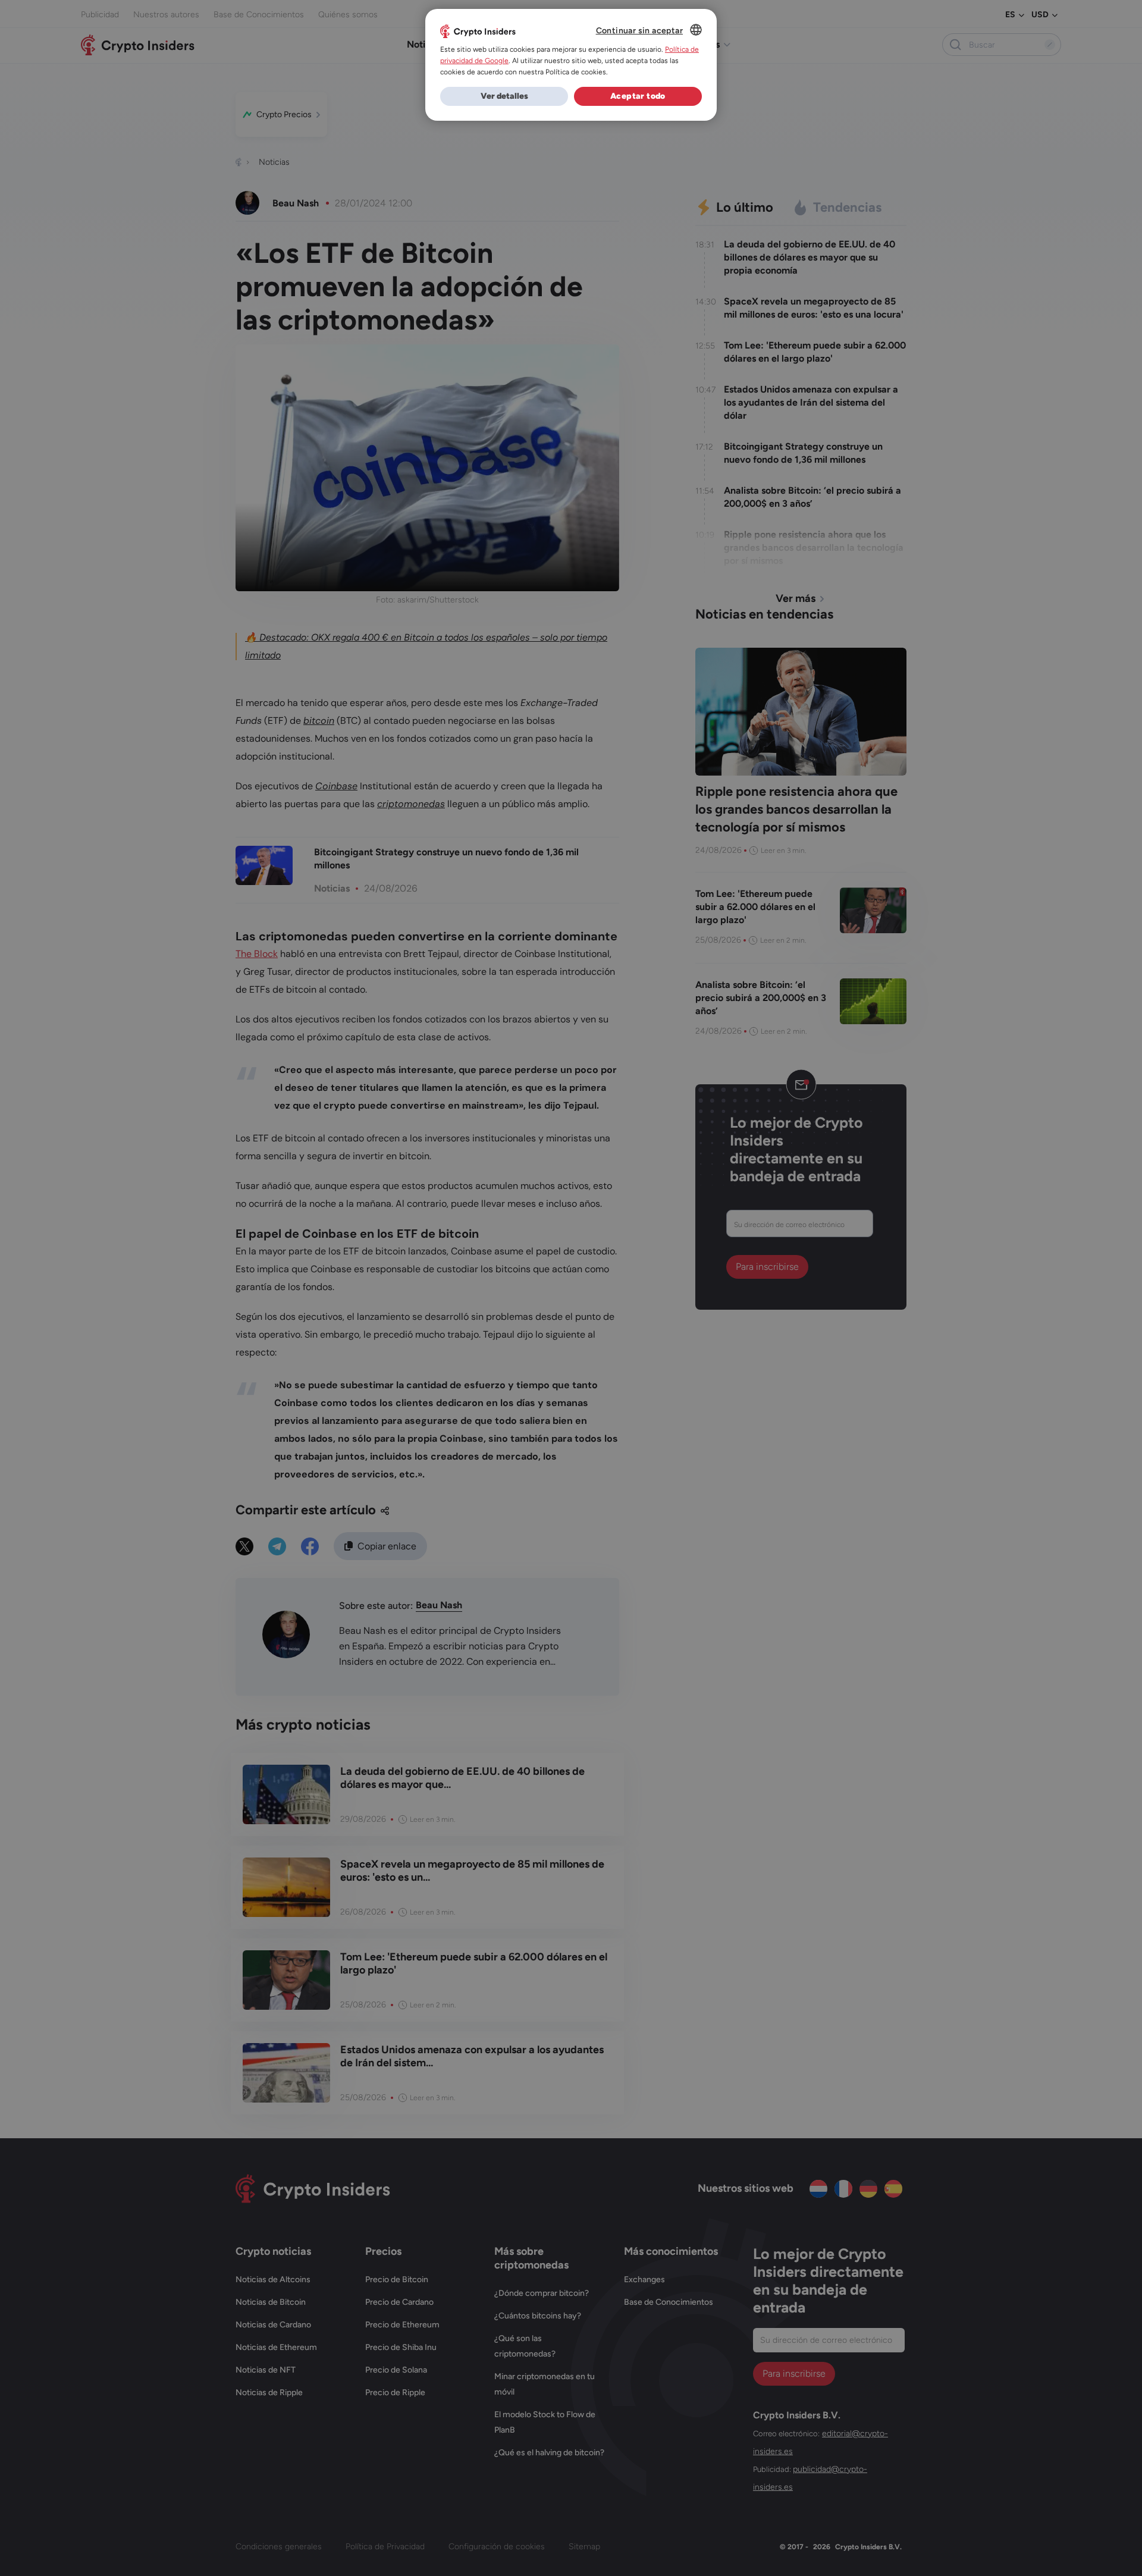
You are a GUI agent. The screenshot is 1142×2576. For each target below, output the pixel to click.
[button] (504, 96)
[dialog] (571, 65)
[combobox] (696, 30)
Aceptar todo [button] (638, 96)
